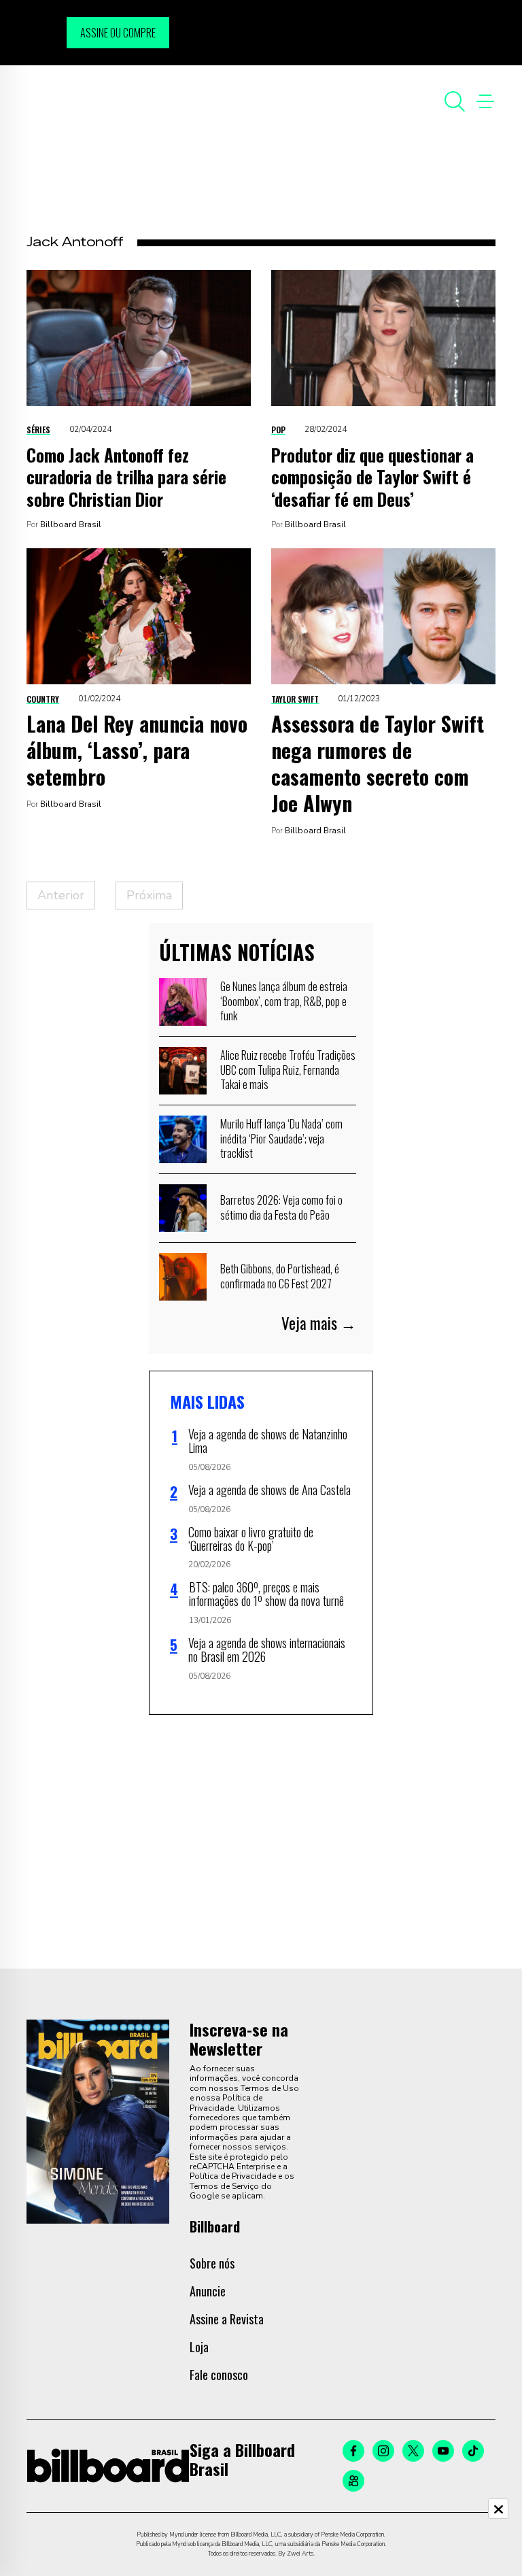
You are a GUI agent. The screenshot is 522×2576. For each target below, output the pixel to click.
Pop (278, 430)
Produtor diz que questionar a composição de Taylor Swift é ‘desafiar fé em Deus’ (372, 477)
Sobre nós (212, 2263)
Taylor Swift (295, 699)
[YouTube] (443, 2451)
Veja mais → (319, 1323)
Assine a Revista (227, 2319)
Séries (38, 430)
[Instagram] (383, 2451)
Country (43, 699)
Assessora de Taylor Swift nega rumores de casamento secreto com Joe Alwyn (378, 763)
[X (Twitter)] (413, 2451)
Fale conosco (219, 2375)
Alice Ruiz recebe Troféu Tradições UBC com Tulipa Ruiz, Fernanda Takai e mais (288, 1070)
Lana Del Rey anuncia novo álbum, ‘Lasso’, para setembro (137, 750)
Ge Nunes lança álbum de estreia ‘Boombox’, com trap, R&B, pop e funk (284, 1001)
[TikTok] (473, 2451)
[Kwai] (353, 2481)
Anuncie (208, 2291)
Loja (199, 2347)
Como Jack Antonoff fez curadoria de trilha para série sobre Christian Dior (126, 477)
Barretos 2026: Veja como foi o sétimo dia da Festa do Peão (281, 1207)
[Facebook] (353, 2451)
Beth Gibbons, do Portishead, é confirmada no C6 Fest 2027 (280, 1276)
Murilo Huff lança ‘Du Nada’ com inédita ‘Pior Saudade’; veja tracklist (281, 1138)
